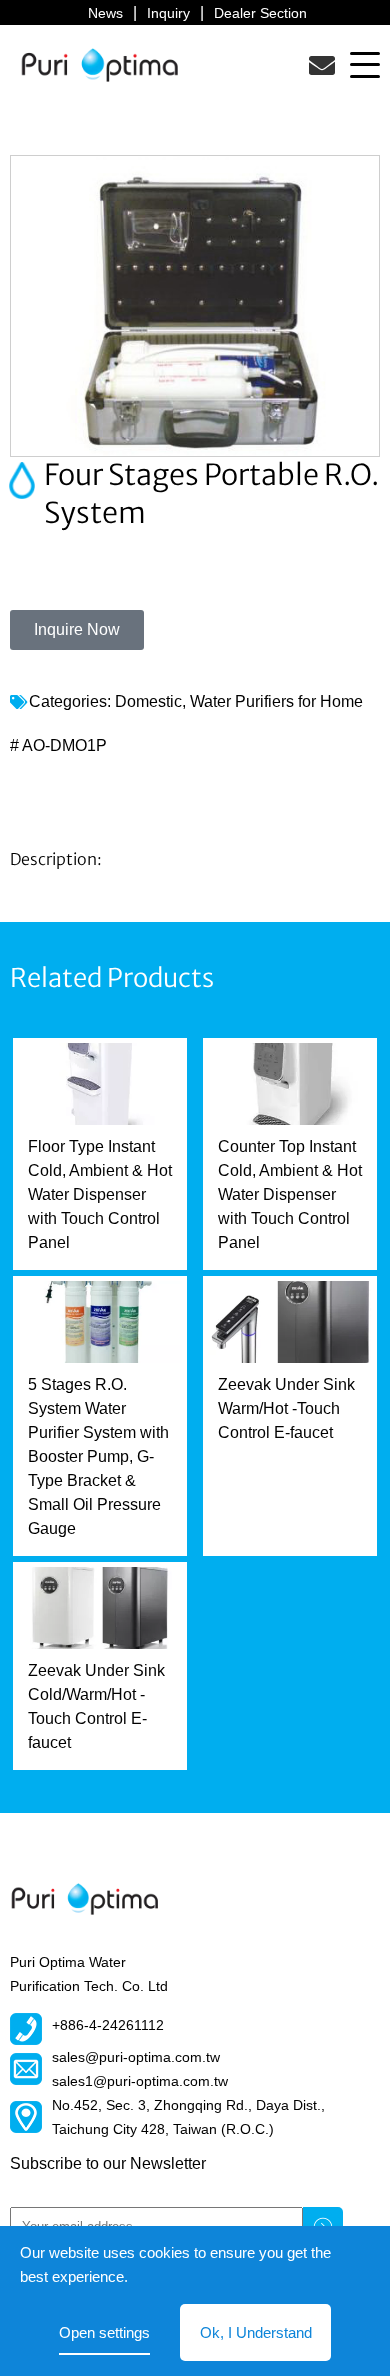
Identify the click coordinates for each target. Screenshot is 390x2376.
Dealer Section (260, 13)
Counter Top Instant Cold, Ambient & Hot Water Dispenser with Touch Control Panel (290, 1194)
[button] (365, 64)
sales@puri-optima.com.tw (136, 2057)
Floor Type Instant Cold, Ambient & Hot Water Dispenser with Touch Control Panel (100, 1194)
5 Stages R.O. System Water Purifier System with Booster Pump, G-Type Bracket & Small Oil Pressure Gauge (98, 1456)
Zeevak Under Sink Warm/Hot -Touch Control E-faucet (286, 1408)
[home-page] (100, 64)
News (105, 13)
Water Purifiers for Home (276, 701)
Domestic (148, 701)
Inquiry (168, 13)
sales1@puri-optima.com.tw (140, 2081)
